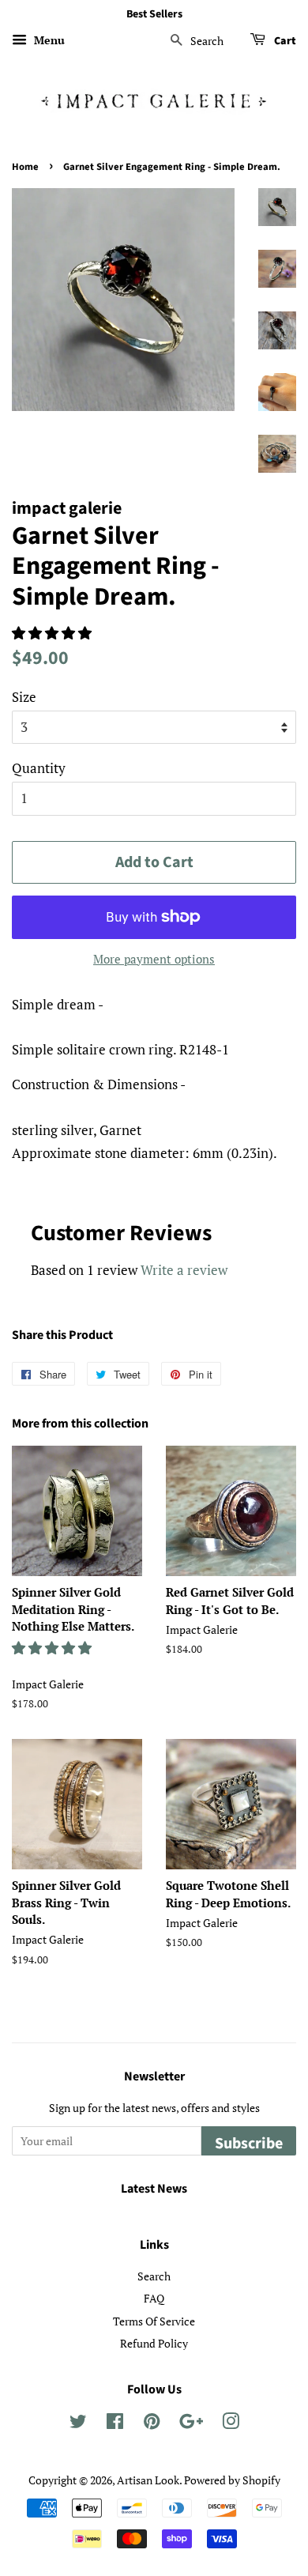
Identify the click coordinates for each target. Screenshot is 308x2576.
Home (25, 167)
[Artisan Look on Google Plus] (191, 2424)
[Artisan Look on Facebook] (115, 2424)
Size (24, 697)
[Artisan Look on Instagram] (231, 2424)
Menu (48, 40)
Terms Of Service (154, 2321)
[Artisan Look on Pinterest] (152, 2424)
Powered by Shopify (232, 2480)
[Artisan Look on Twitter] (78, 2424)
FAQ (154, 2298)
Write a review (184, 1270)
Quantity (39, 768)
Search (154, 2276)
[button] (53, 633)
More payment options (154, 959)
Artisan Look (148, 2480)
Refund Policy (154, 2343)
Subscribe (249, 2144)
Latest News (154, 2189)
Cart (284, 41)
